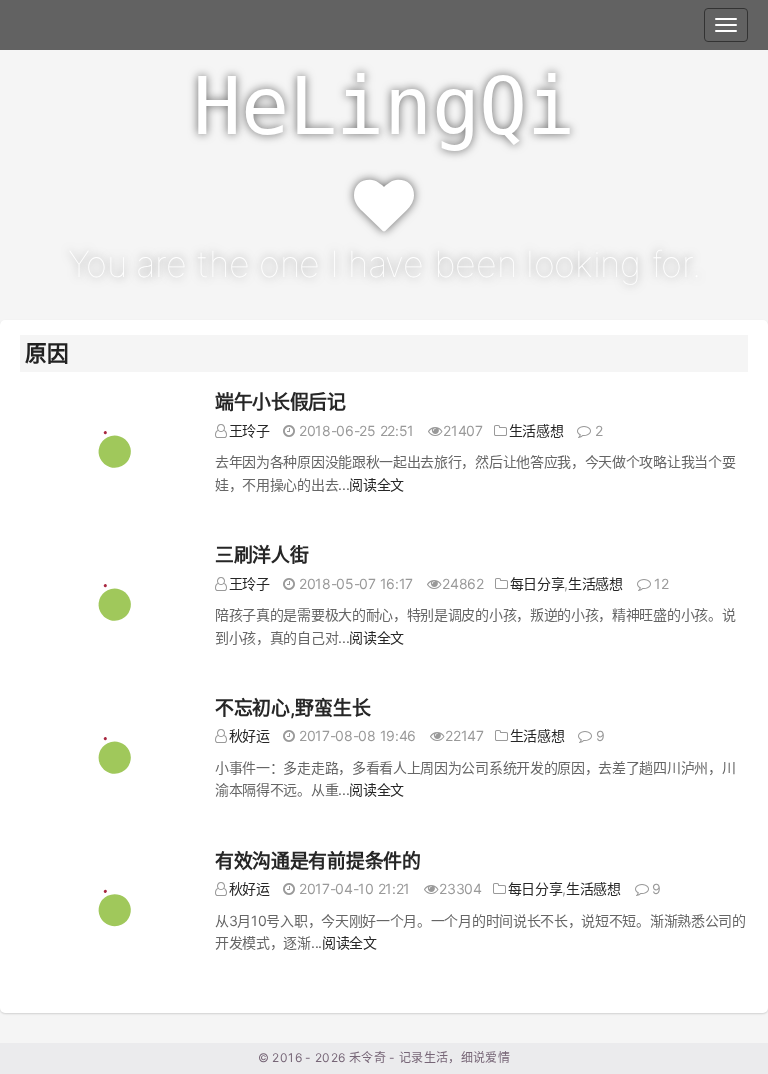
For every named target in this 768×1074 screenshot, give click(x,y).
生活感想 (536, 430)
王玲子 (249, 430)
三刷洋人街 (261, 555)
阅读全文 (376, 484)
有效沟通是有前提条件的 (318, 861)
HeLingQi (384, 106)
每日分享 (537, 583)
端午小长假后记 (280, 402)
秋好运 (249, 735)
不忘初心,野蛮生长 (292, 708)
